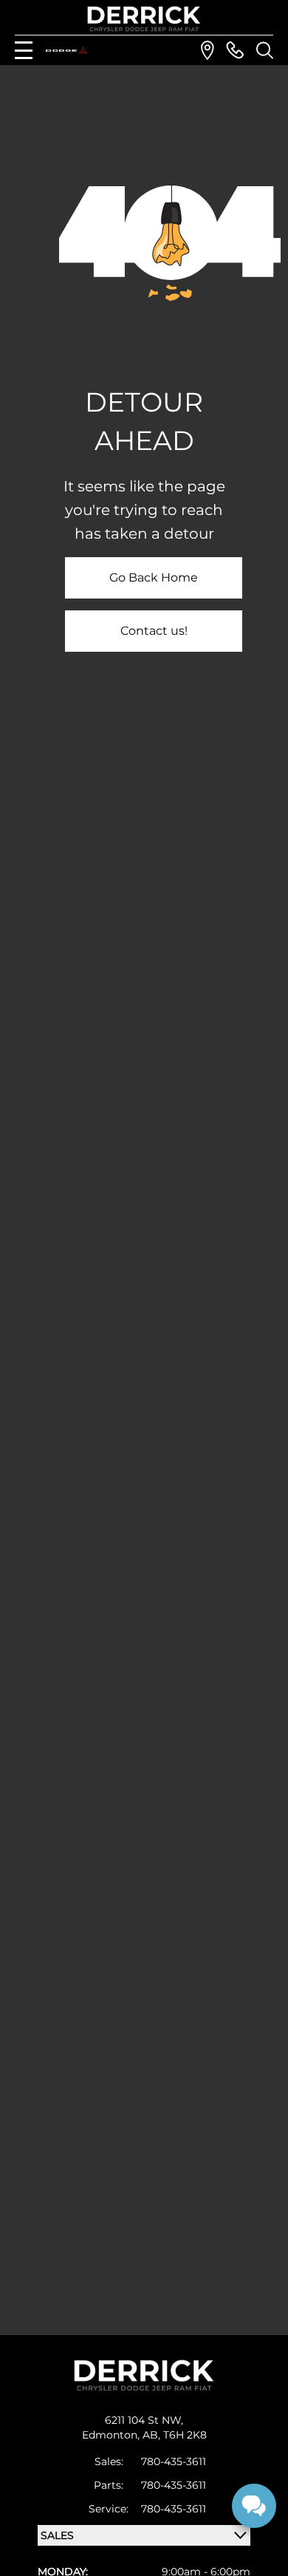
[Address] (208, 50)
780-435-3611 (174, 2461)
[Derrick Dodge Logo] (144, 19)
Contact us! (154, 631)
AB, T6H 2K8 (175, 2435)
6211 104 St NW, (144, 2420)
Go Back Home (154, 577)
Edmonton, (112, 2435)
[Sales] (235, 50)
